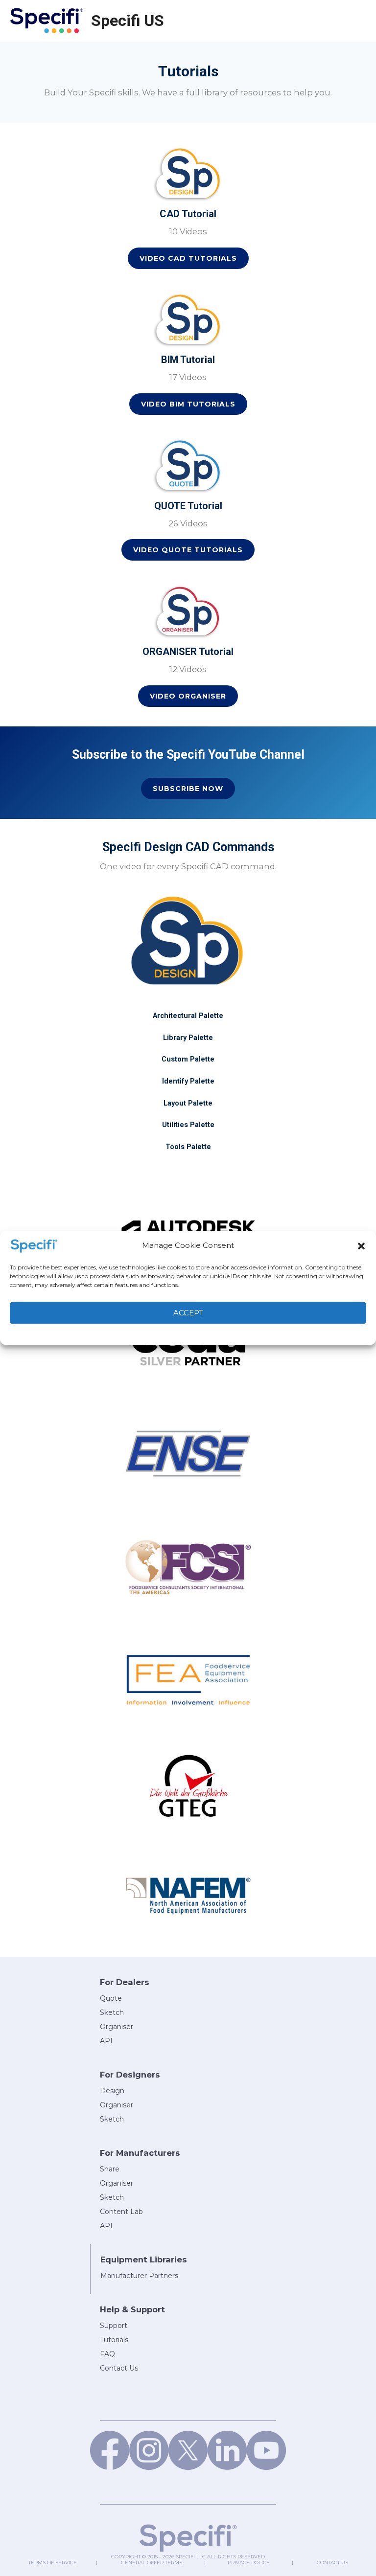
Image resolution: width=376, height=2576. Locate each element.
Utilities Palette (188, 1125)
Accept (188, 1313)
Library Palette (188, 1038)
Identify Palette (188, 1081)
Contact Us (332, 2563)
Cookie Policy (159, 1333)
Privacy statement (209, 1333)
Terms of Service (53, 2563)
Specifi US (128, 21)
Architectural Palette (188, 1016)
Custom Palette (188, 1059)
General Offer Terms (152, 2563)
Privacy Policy (249, 2563)
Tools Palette (188, 1147)
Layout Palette (188, 1103)
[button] (361, 1246)
